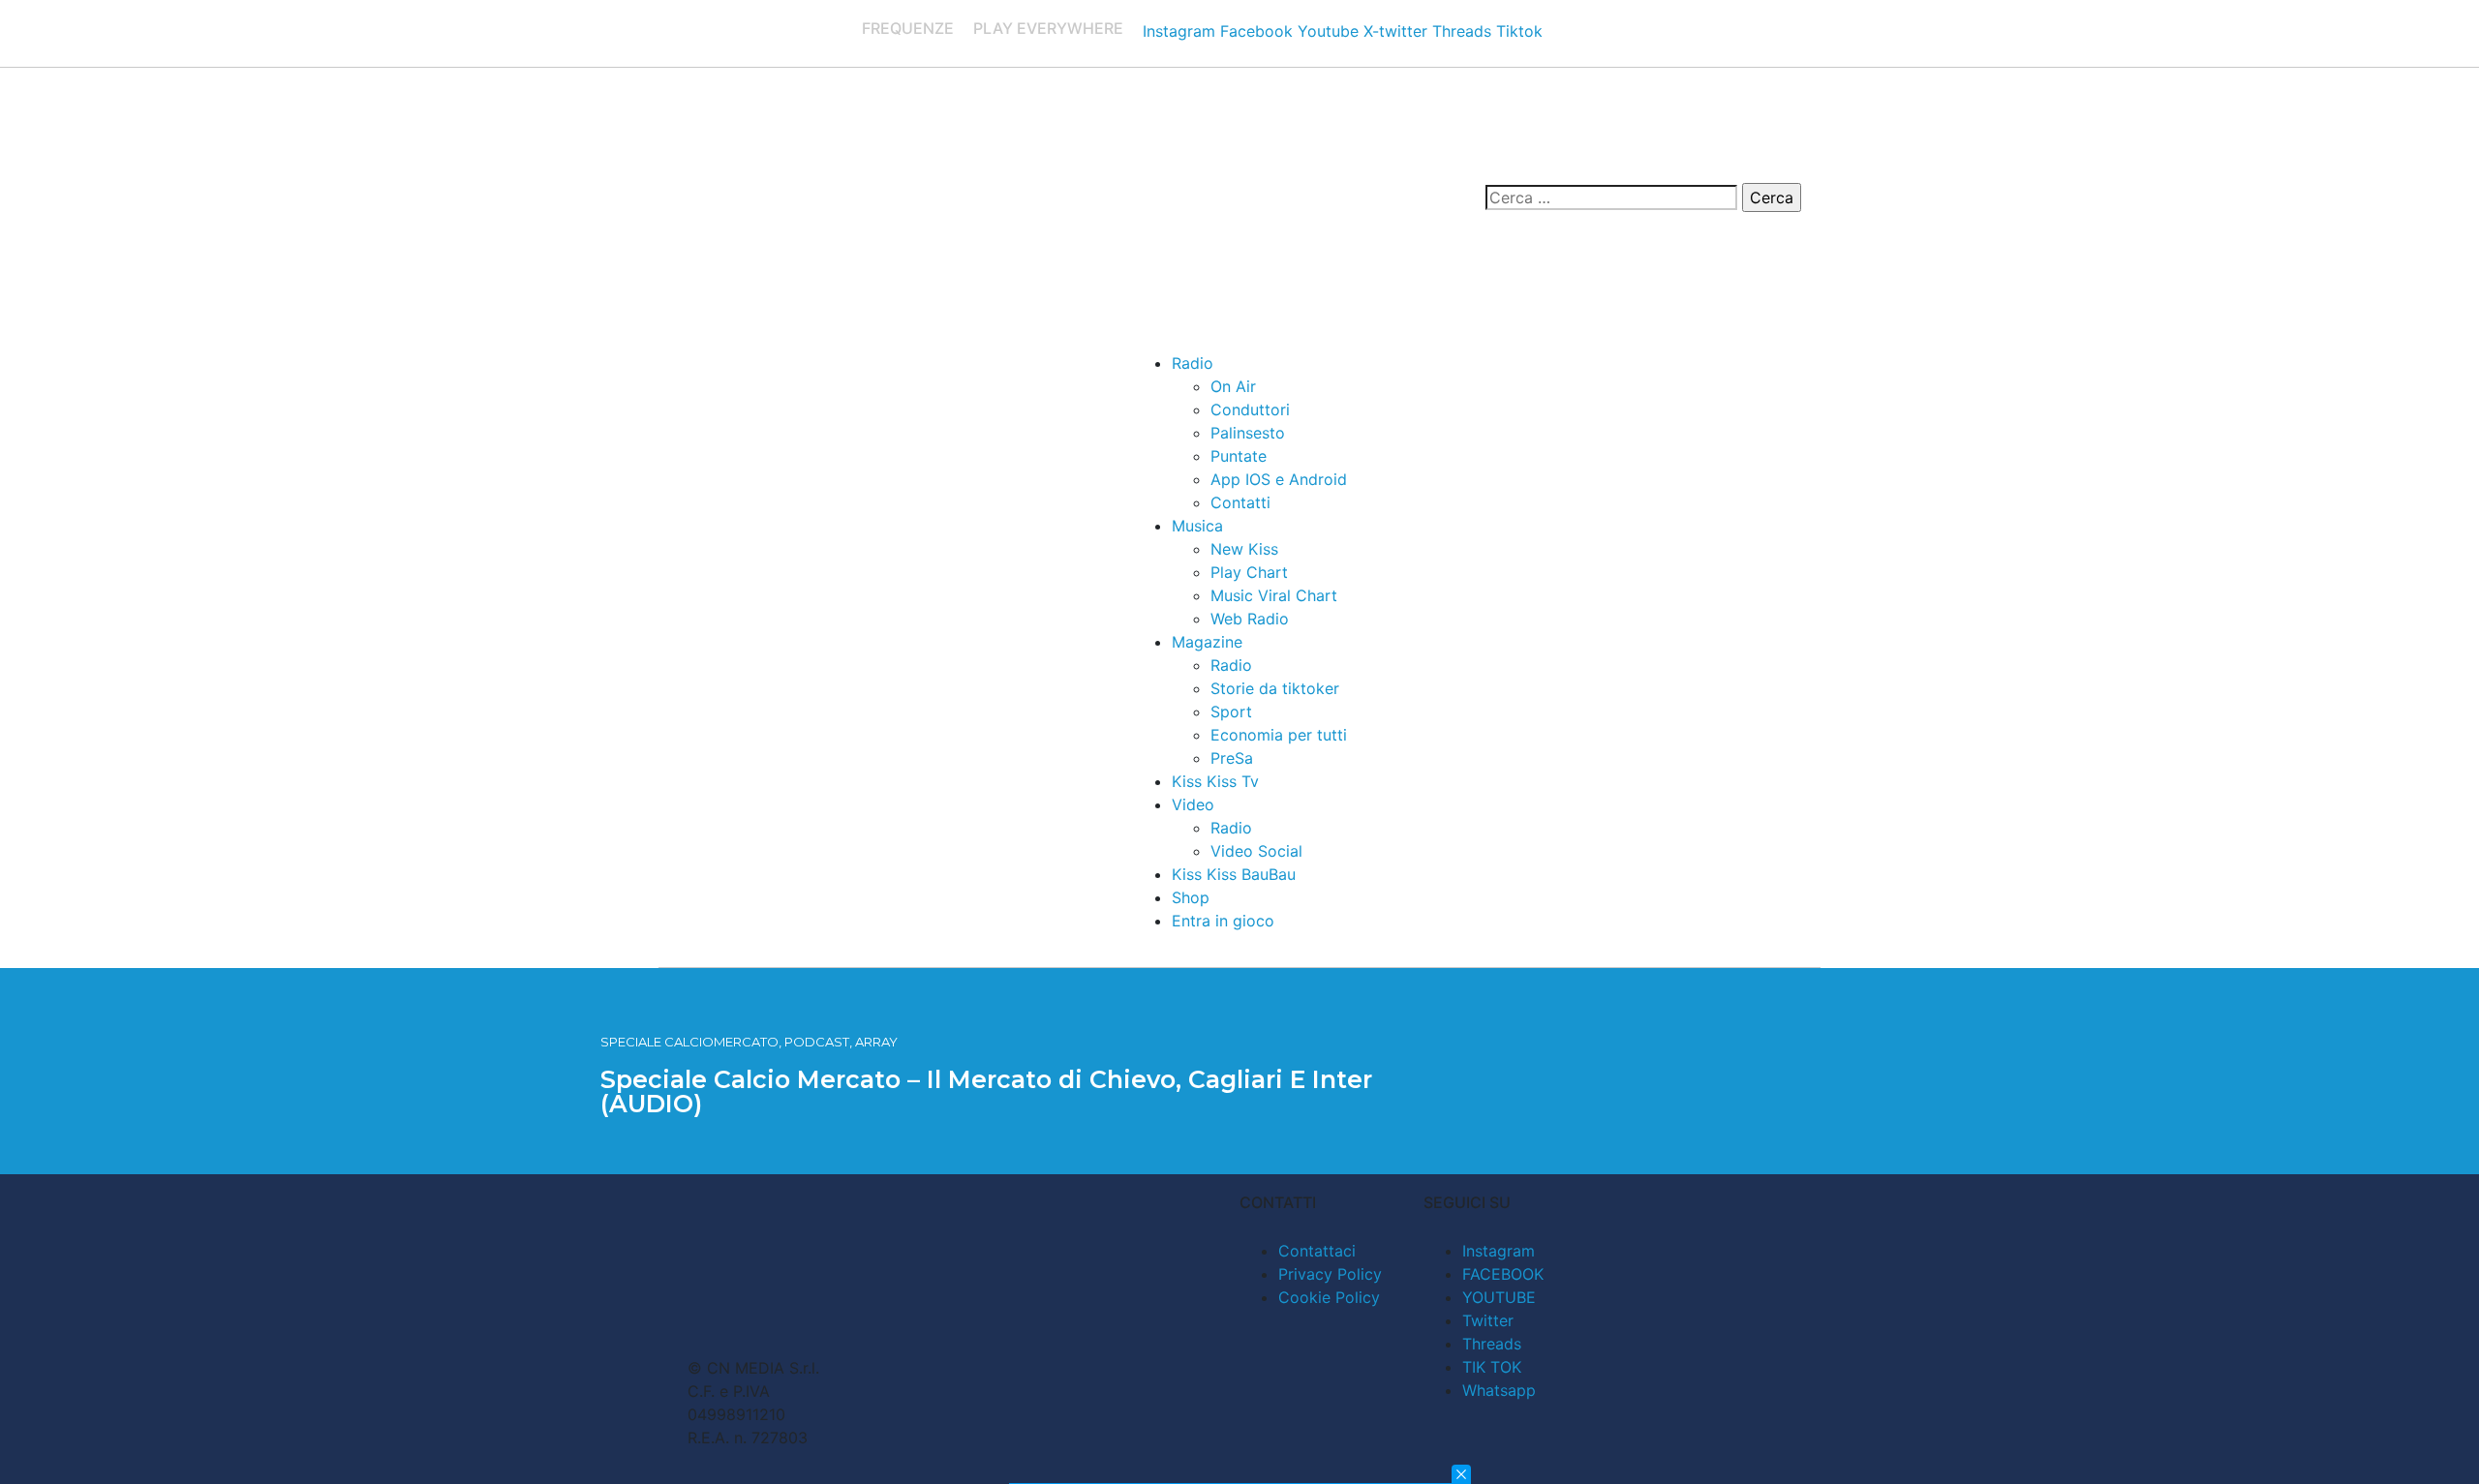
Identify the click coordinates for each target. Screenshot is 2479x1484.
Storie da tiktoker (1275, 688)
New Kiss (1244, 549)
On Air (1233, 386)
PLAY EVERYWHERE (1048, 28)
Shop (1191, 897)
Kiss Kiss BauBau (1234, 874)
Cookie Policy (1329, 1297)
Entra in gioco (1223, 921)
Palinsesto (1248, 433)
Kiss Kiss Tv (1215, 781)
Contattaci (1317, 1251)
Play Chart (1249, 572)
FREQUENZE (908, 28)
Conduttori (1250, 409)
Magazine (1207, 642)
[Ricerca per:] (1611, 197)
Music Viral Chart (1274, 595)
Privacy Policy (1330, 1274)
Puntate (1239, 456)
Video (1193, 804)
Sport (1231, 712)
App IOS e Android (1279, 479)
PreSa (1232, 758)
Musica (1197, 526)
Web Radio (1250, 619)
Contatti (1240, 502)
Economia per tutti (1279, 735)
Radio (1193, 363)
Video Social (1256, 851)
